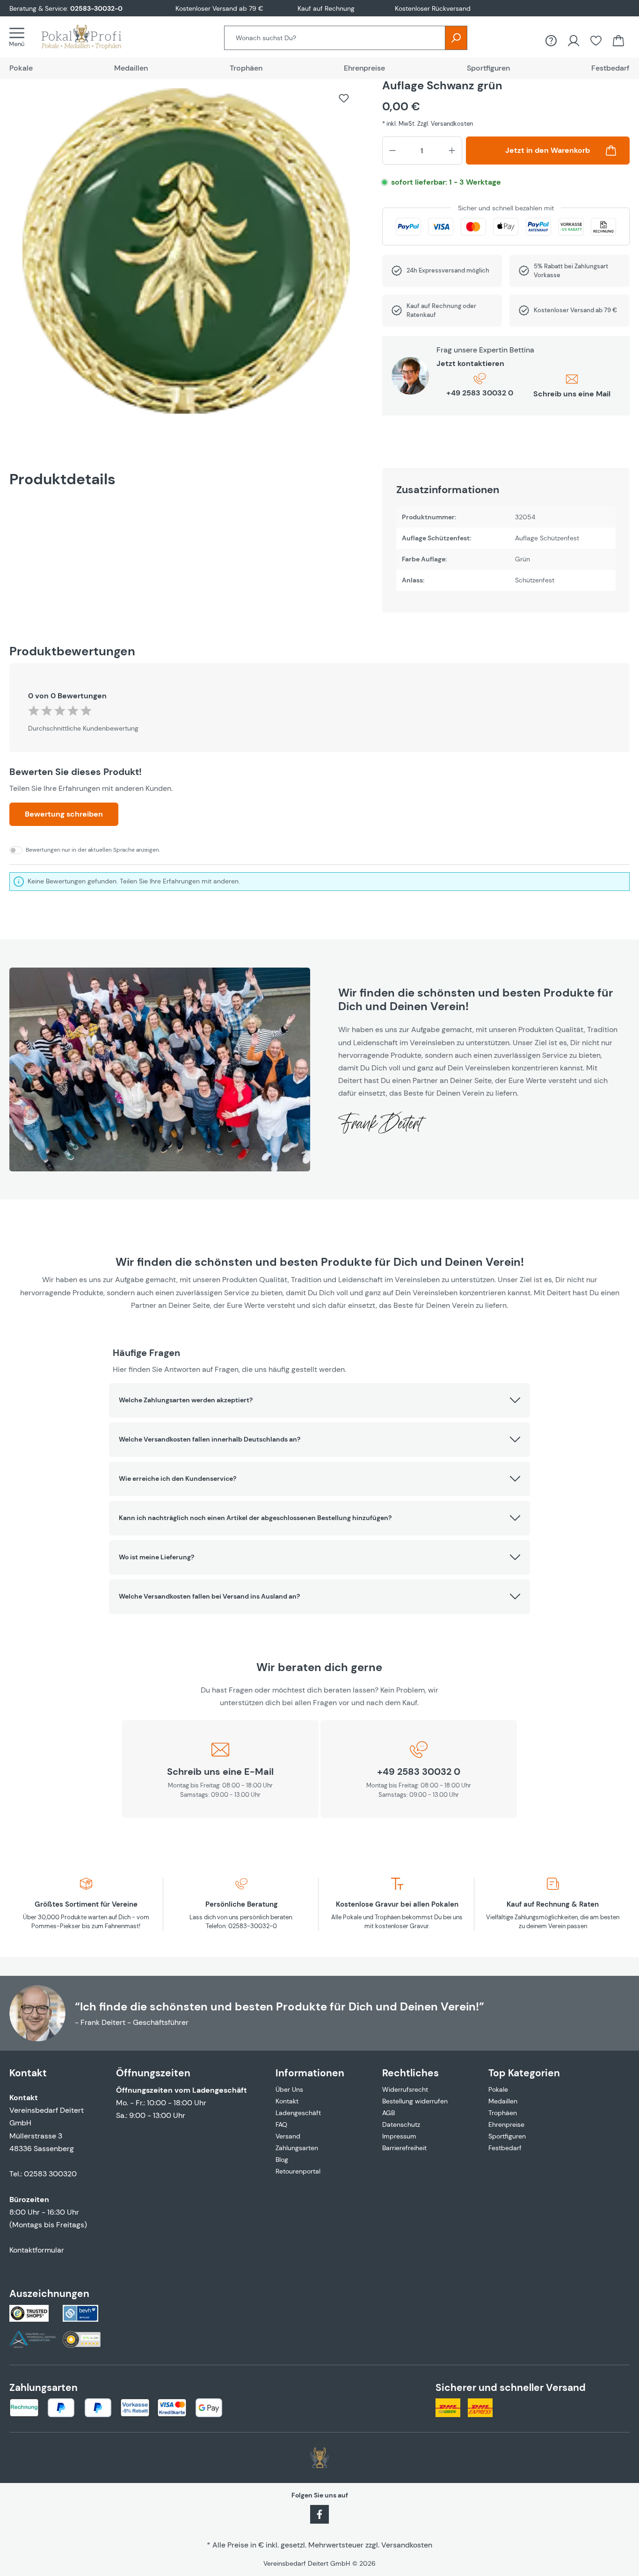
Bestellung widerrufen (415, 2101)
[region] (186, 256)
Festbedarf (505, 2148)
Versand (288, 2136)
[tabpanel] (506, 540)
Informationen (310, 2073)
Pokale (498, 2089)
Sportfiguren (507, 2136)
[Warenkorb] (618, 41)
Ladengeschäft (298, 2113)
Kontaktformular (37, 2250)
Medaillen (503, 2101)
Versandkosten (407, 2545)
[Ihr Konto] (574, 41)
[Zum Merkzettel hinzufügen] (344, 98)
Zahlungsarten (297, 2148)
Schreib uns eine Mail (572, 394)
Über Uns (289, 2089)
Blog (282, 2160)
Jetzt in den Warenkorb (548, 150)
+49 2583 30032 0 (480, 393)
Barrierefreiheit (404, 2148)
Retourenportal (298, 2171)
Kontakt (287, 2101)
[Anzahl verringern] (392, 151)
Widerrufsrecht (405, 2089)
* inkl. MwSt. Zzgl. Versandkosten (428, 124)
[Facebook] (319, 2513)
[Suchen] (456, 38)
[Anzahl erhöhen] (452, 151)
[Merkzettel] (596, 41)
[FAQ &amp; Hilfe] (551, 41)
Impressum (399, 2136)
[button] (319, 1400)
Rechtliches (410, 2073)
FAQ (281, 2124)
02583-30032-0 (96, 8)
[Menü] (20, 37)
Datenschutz (401, 2124)
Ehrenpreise (506, 2124)
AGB (388, 2113)
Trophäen (503, 2113)
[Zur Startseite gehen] (91, 37)
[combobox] (335, 38)
